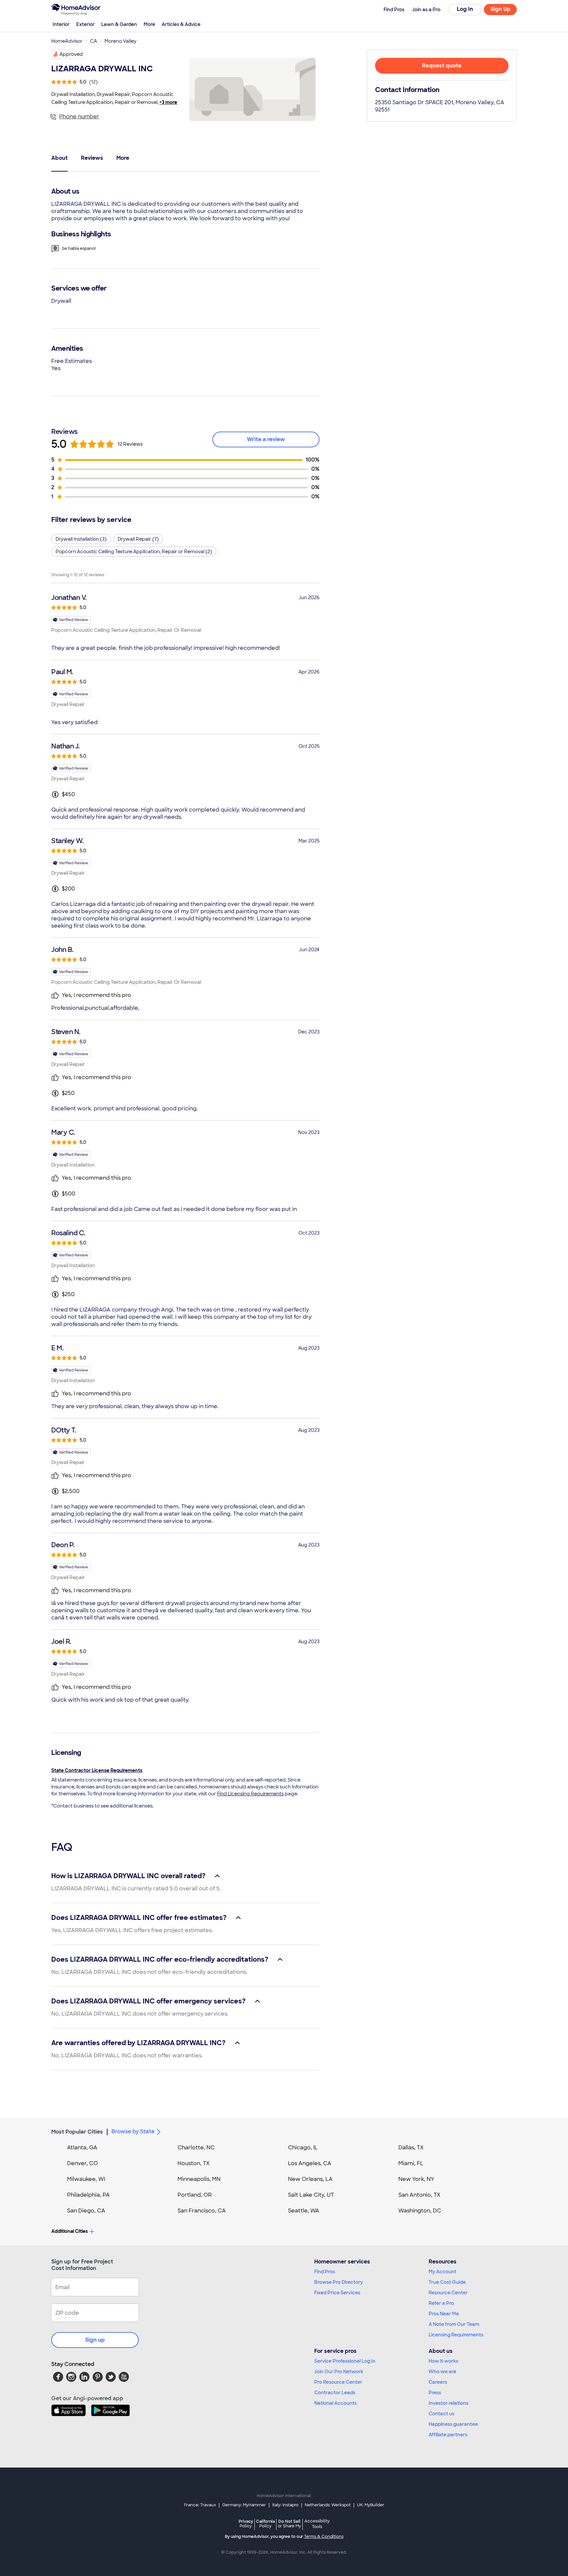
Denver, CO (83, 2163)
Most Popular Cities (77, 2132)
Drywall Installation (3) (81, 539)
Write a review (266, 439)
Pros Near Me (444, 2314)
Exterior (85, 24)
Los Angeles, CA (310, 2163)
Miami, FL (411, 2163)
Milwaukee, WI (86, 2179)
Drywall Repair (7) (138, 539)
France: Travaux (200, 2505)
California (265, 2524)
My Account (442, 2272)
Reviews (92, 158)
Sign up (95, 2340)
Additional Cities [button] (70, 2231)
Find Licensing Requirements (250, 1794)
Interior (61, 24)
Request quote (442, 66)
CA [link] (94, 41)
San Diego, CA (86, 2211)
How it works (443, 2361)
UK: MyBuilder (371, 2505)
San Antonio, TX (419, 2195)
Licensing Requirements (456, 2335)
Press (435, 2393)
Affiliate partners (448, 2435)
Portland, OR (195, 2195)
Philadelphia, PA (88, 2195)
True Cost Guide (447, 2282)
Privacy (246, 2524)
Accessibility (317, 2524)
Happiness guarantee (453, 2424)
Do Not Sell (289, 2524)
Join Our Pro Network (339, 2372)
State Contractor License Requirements (97, 1770)
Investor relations (449, 2403)
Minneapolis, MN (199, 2179)
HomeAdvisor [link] (67, 41)
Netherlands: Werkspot (328, 2505)
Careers (438, 2382)
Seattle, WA (304, 2211)
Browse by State (133, 2131)
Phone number (79, 117)
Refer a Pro (441, 2303)
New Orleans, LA (310, 2179)
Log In (465, 9)
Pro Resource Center (338, 2382)
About (59, 158)
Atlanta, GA (82, 2148)
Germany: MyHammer (244, 2505)
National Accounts (335, 2403)
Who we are (442, 2372)
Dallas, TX (411, 2148)
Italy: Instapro (285, 2505)
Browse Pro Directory (339, 2282)
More (149, 24)
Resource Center (448, 2293)
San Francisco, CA (202, 2211)
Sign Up (500, 9)
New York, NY (416, 2179)
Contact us (441, 2414)
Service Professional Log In (345, 2361)
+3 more (168, 102)
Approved (71, 54)
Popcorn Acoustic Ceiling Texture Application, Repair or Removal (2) (134, 552)
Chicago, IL (303, 2148)
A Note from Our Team (454, 2324)
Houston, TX (194, 2163)
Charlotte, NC (196, 2148)
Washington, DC (420, 2211)
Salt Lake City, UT (311, 2195)
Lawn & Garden (119, 24)
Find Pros (325, 2272)
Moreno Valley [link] (120, 41)
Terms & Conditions (324, 2537)
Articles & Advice (181, 24)
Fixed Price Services (337, 2293)
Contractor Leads (335, 2393)
